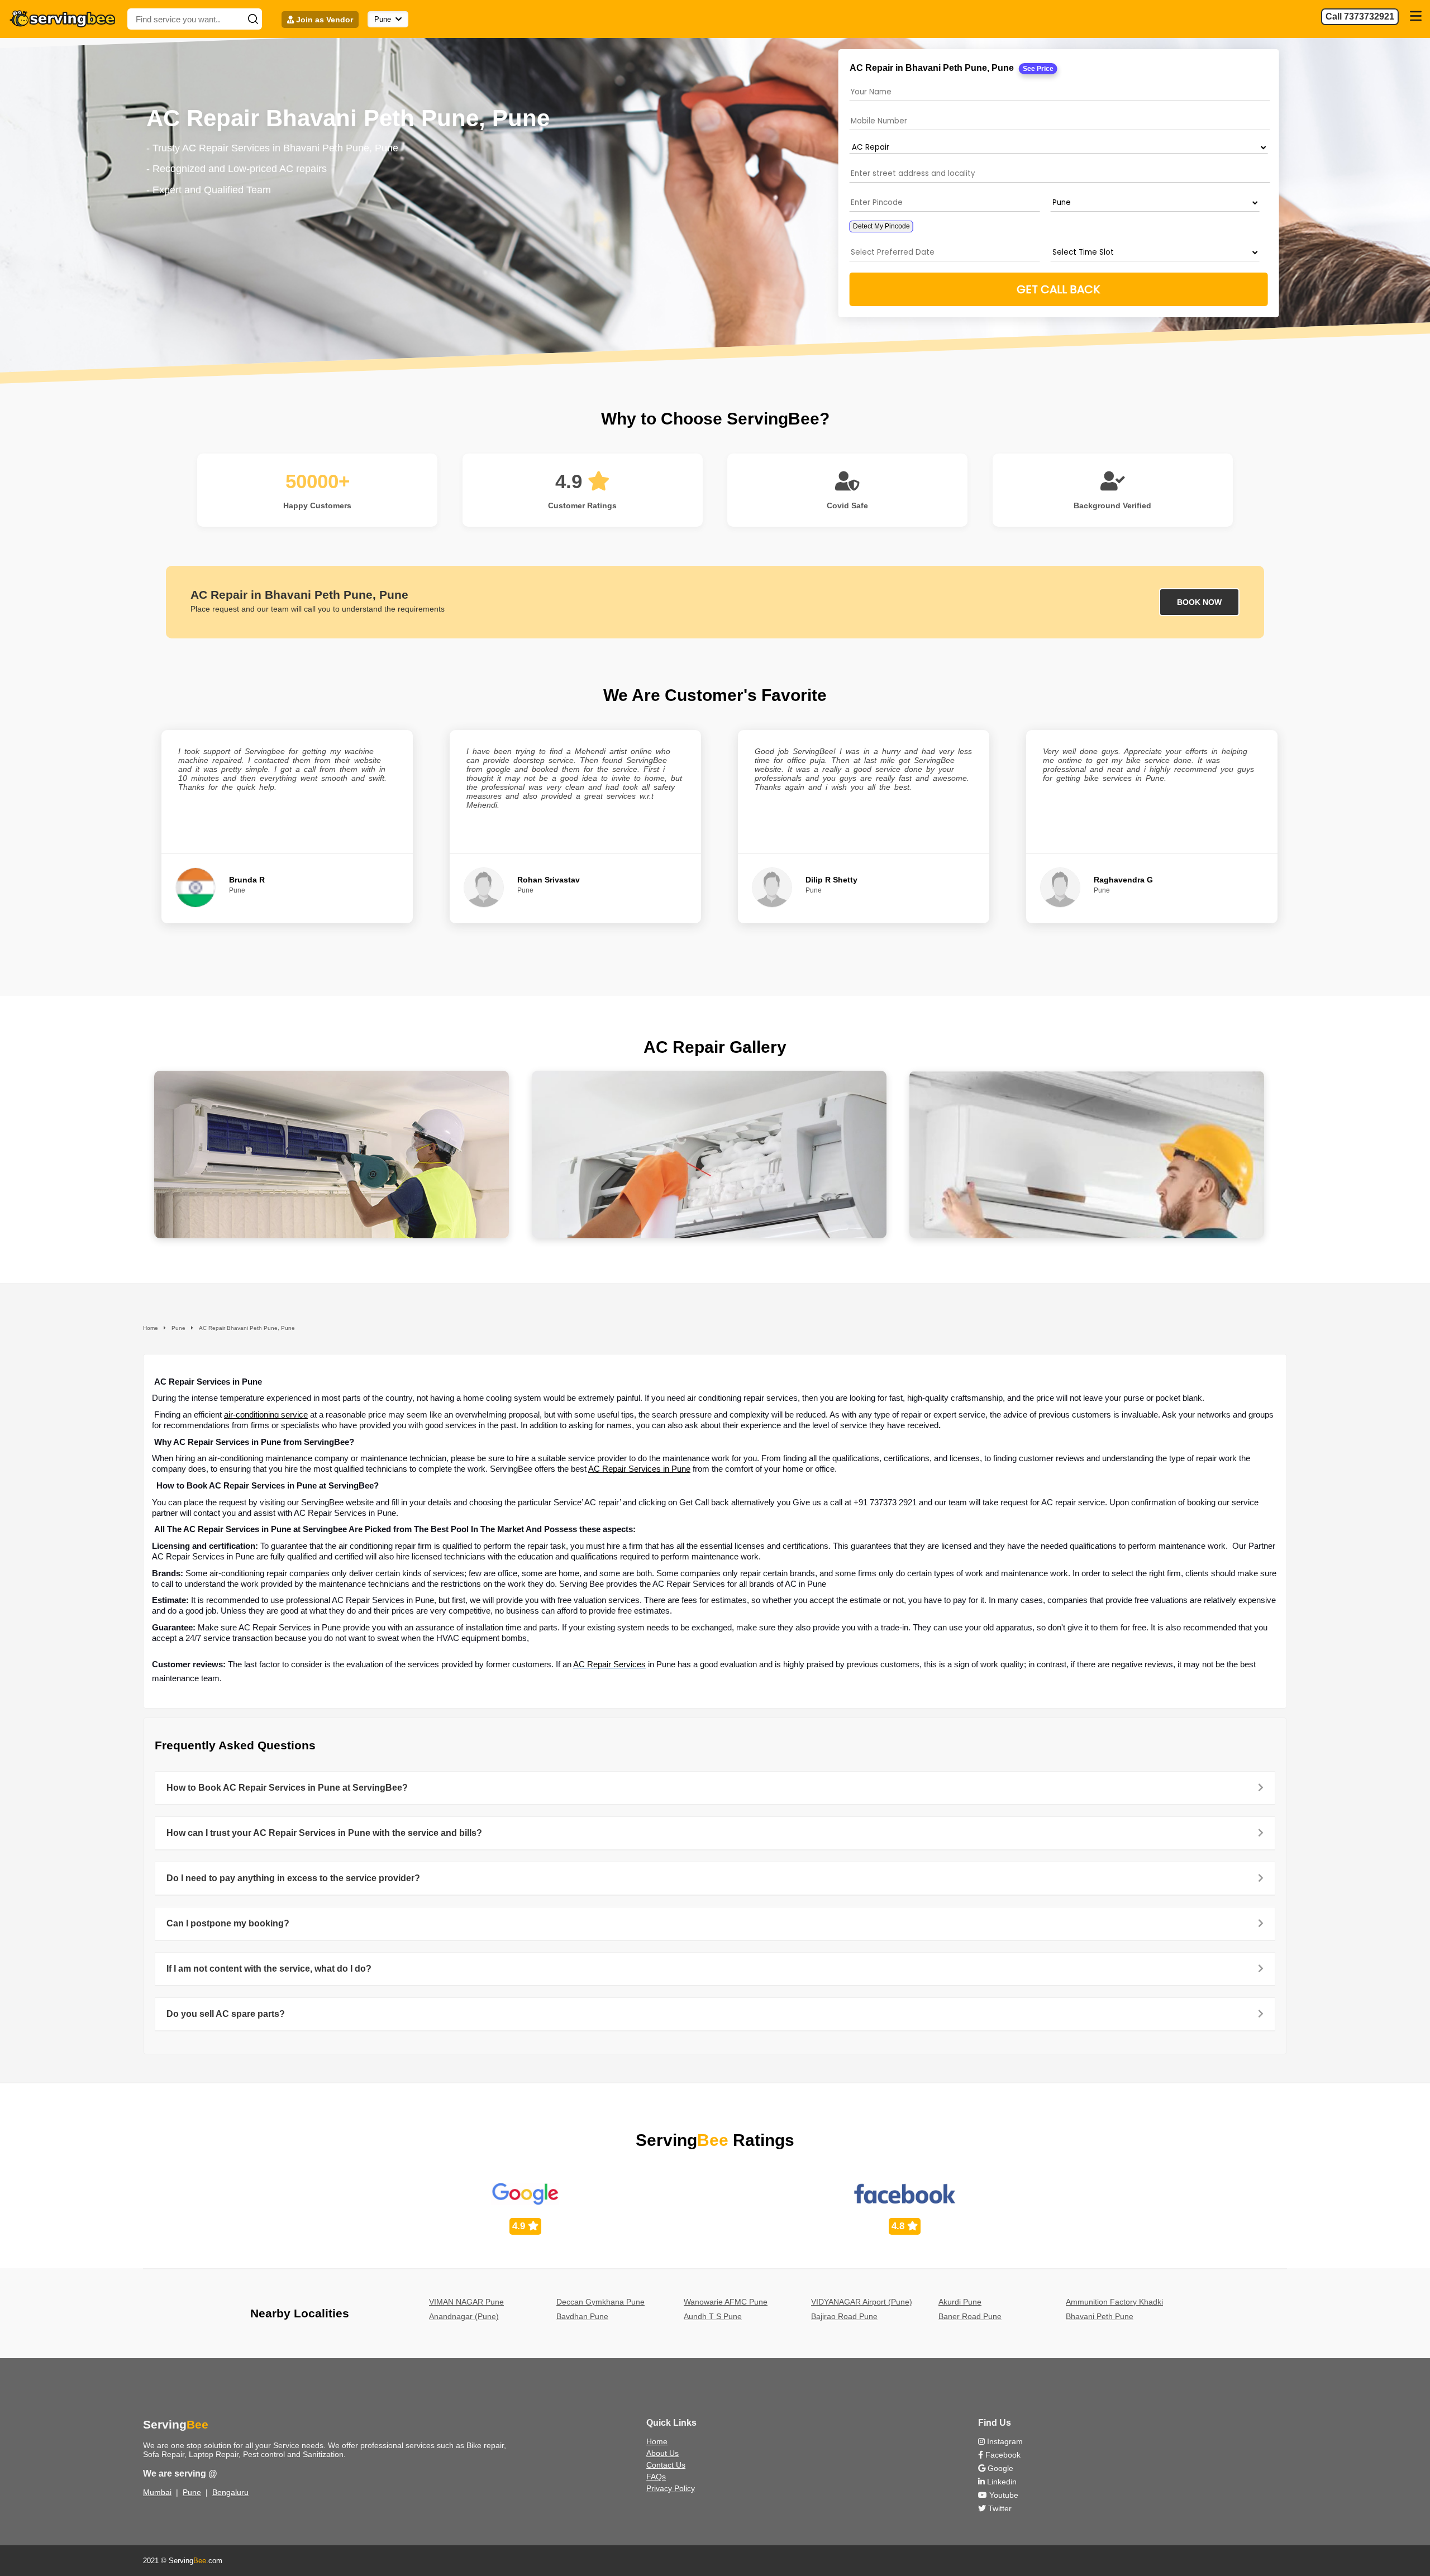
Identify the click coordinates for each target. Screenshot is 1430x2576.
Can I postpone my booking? (228, 1923)
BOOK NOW (1199, 602)
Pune (192, 2492)
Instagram (1004, 2441)
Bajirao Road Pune (844, 2316)
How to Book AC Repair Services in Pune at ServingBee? (287, 1788)
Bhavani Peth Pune (1100, 2316)
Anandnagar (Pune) (464, 2316)
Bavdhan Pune (582, 2316)
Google (999, 2468)
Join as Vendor (323, 20)
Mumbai (157, 2492)
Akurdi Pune (960, 2302)
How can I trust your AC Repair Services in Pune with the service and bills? (324, 1833)
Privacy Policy (671, 2488)
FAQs (656, 2477)
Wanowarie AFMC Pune (726, 2302)
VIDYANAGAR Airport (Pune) (862, 2302)
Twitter (999, 2508)
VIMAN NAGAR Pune (466, 2302)
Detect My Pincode (881, 226)
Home (657, 2441)
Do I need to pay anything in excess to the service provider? (293, 1878)
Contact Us (666, 2465)
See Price (1038, 69)
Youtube (1003, 2495)
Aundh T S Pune (713, 2316)
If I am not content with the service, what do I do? (269, 1969)
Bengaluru (230, 2492)
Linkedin (1001, 2482)
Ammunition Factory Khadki (1114, 2302)
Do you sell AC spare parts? (226, 2014)
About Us (662, 2453)
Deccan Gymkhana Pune (600, 2302)
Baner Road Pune (970, 2316)
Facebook (1002, 2455)
